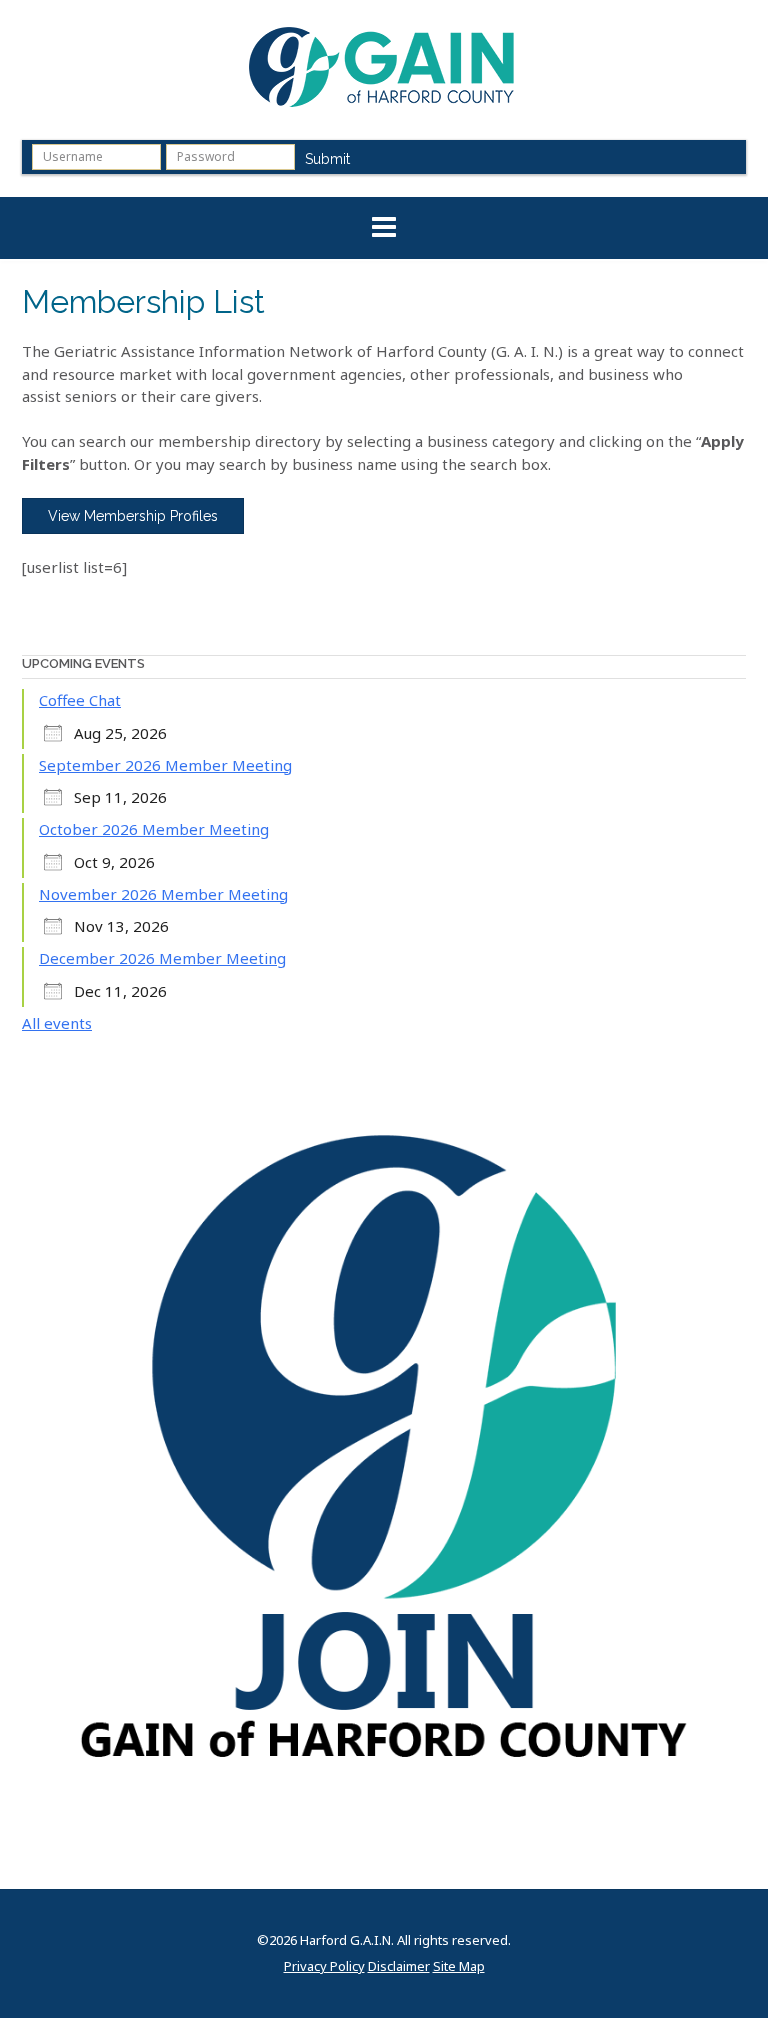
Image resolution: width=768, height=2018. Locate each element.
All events (57, 1023)
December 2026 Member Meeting (162, 958)
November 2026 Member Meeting (163, 894)
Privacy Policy (324, 1966)
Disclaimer (399, 1966)
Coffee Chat (80, 700)
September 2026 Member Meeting (165, 765)
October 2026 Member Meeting (154, 829)
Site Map (459, 1966)
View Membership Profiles (133, 516)
